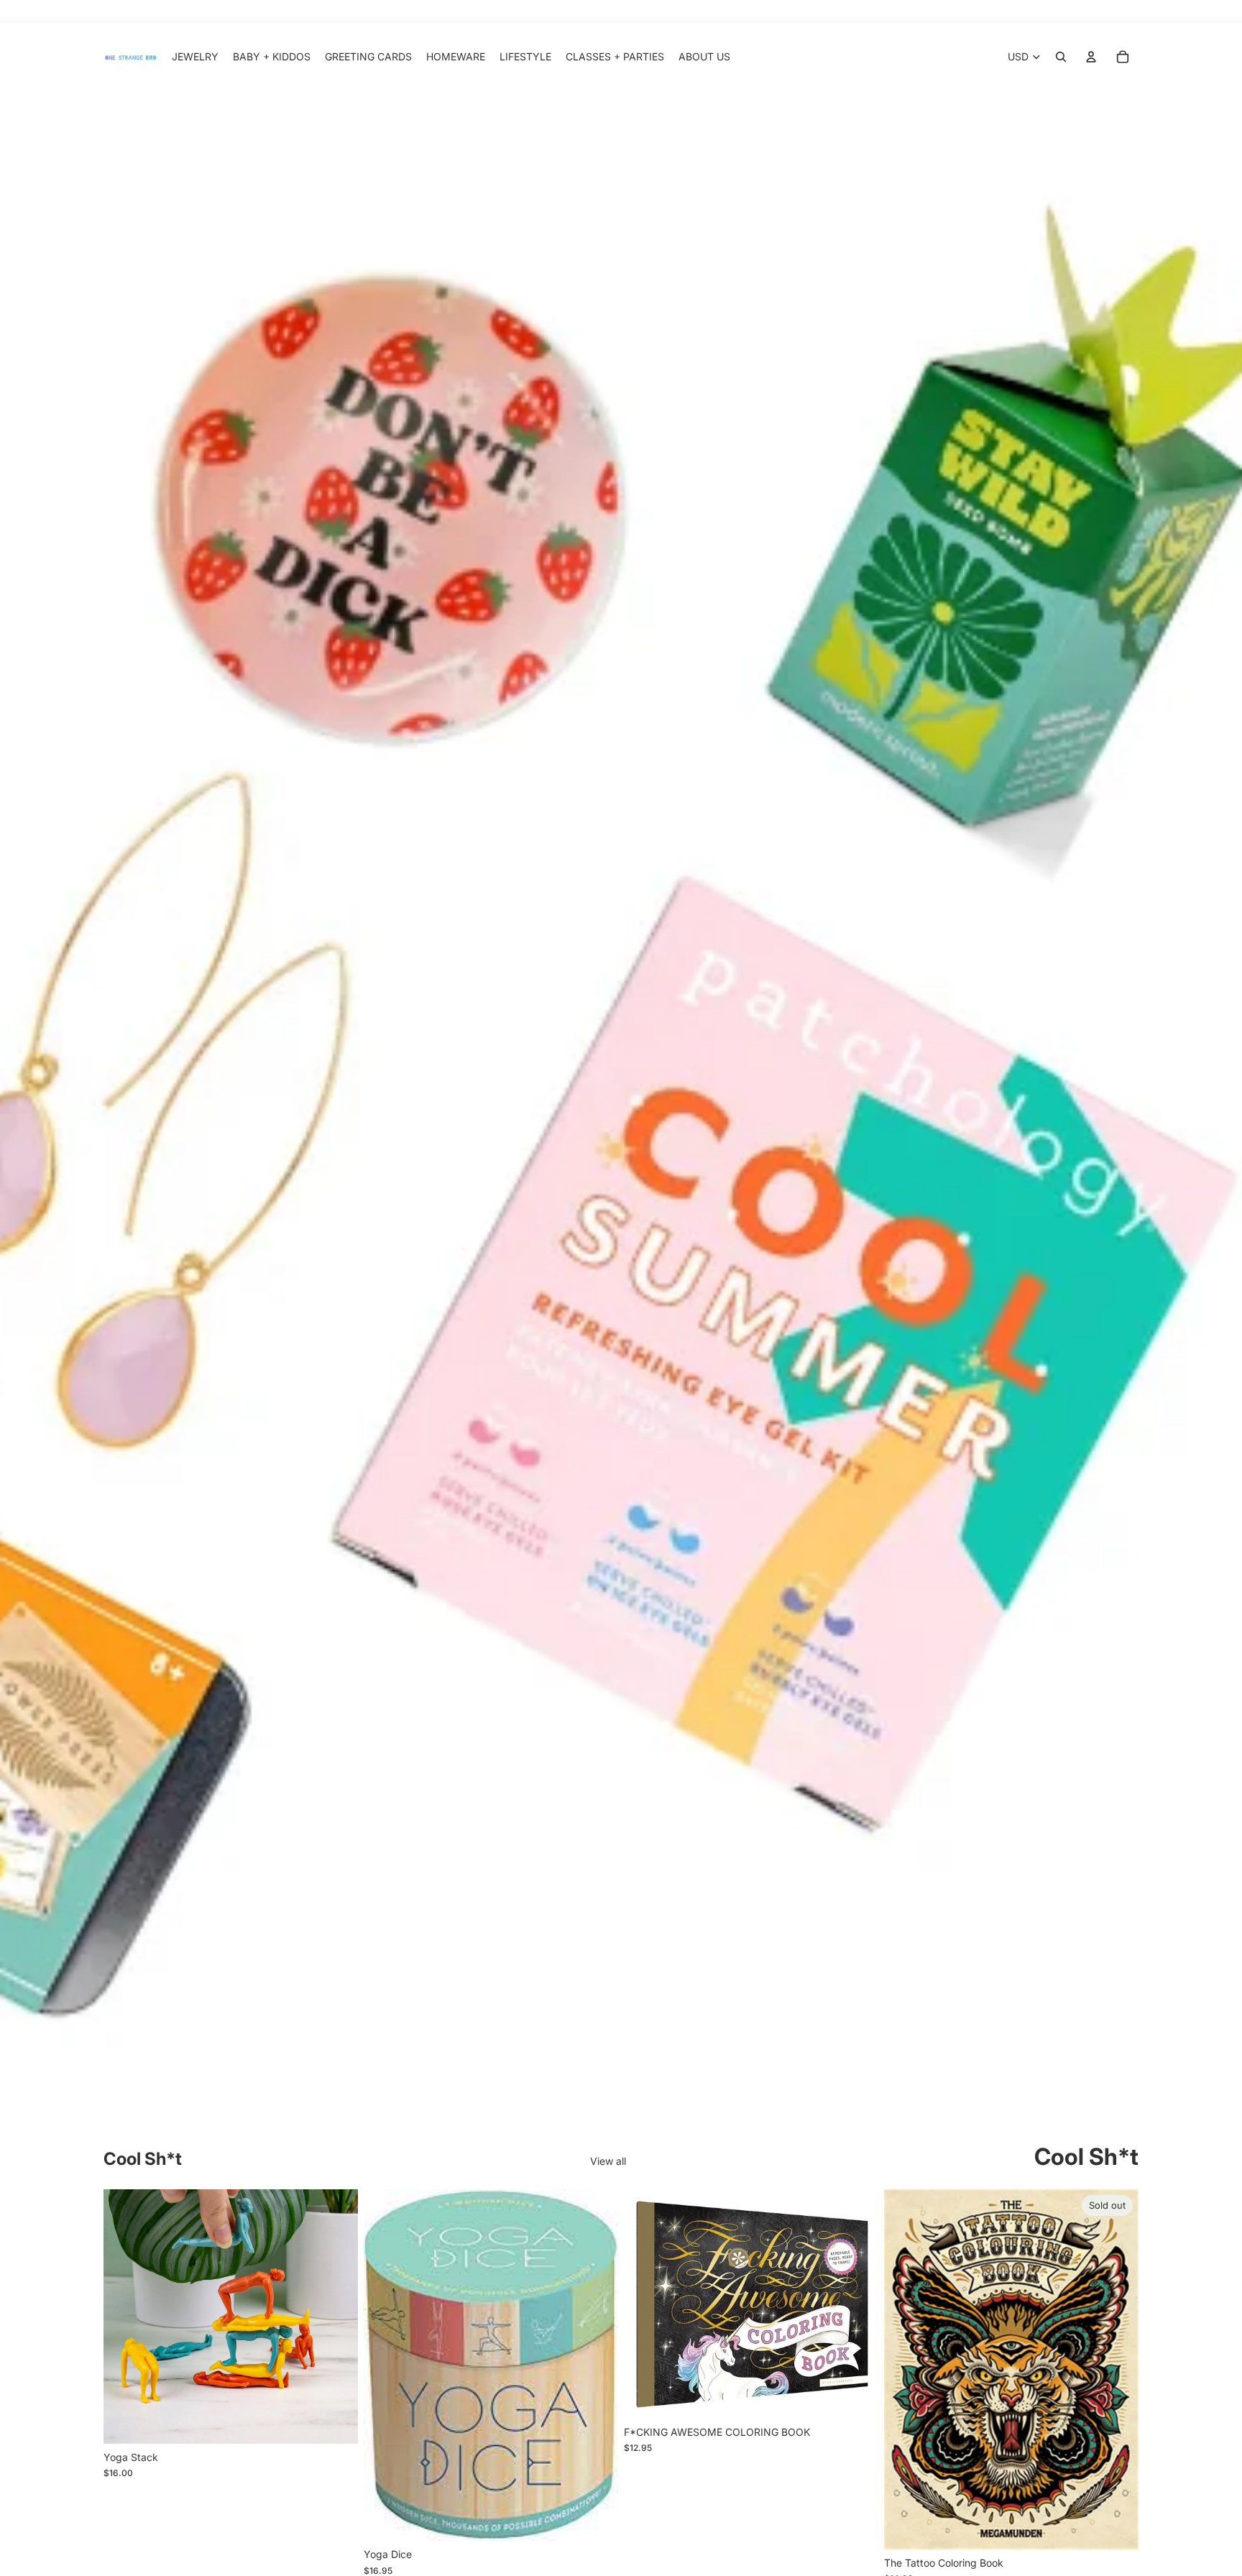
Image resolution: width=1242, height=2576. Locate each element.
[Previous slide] (125, 2317)
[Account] (1091, 57)
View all (608, 2161)
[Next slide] (336, 2317)
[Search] (1061, 57)
